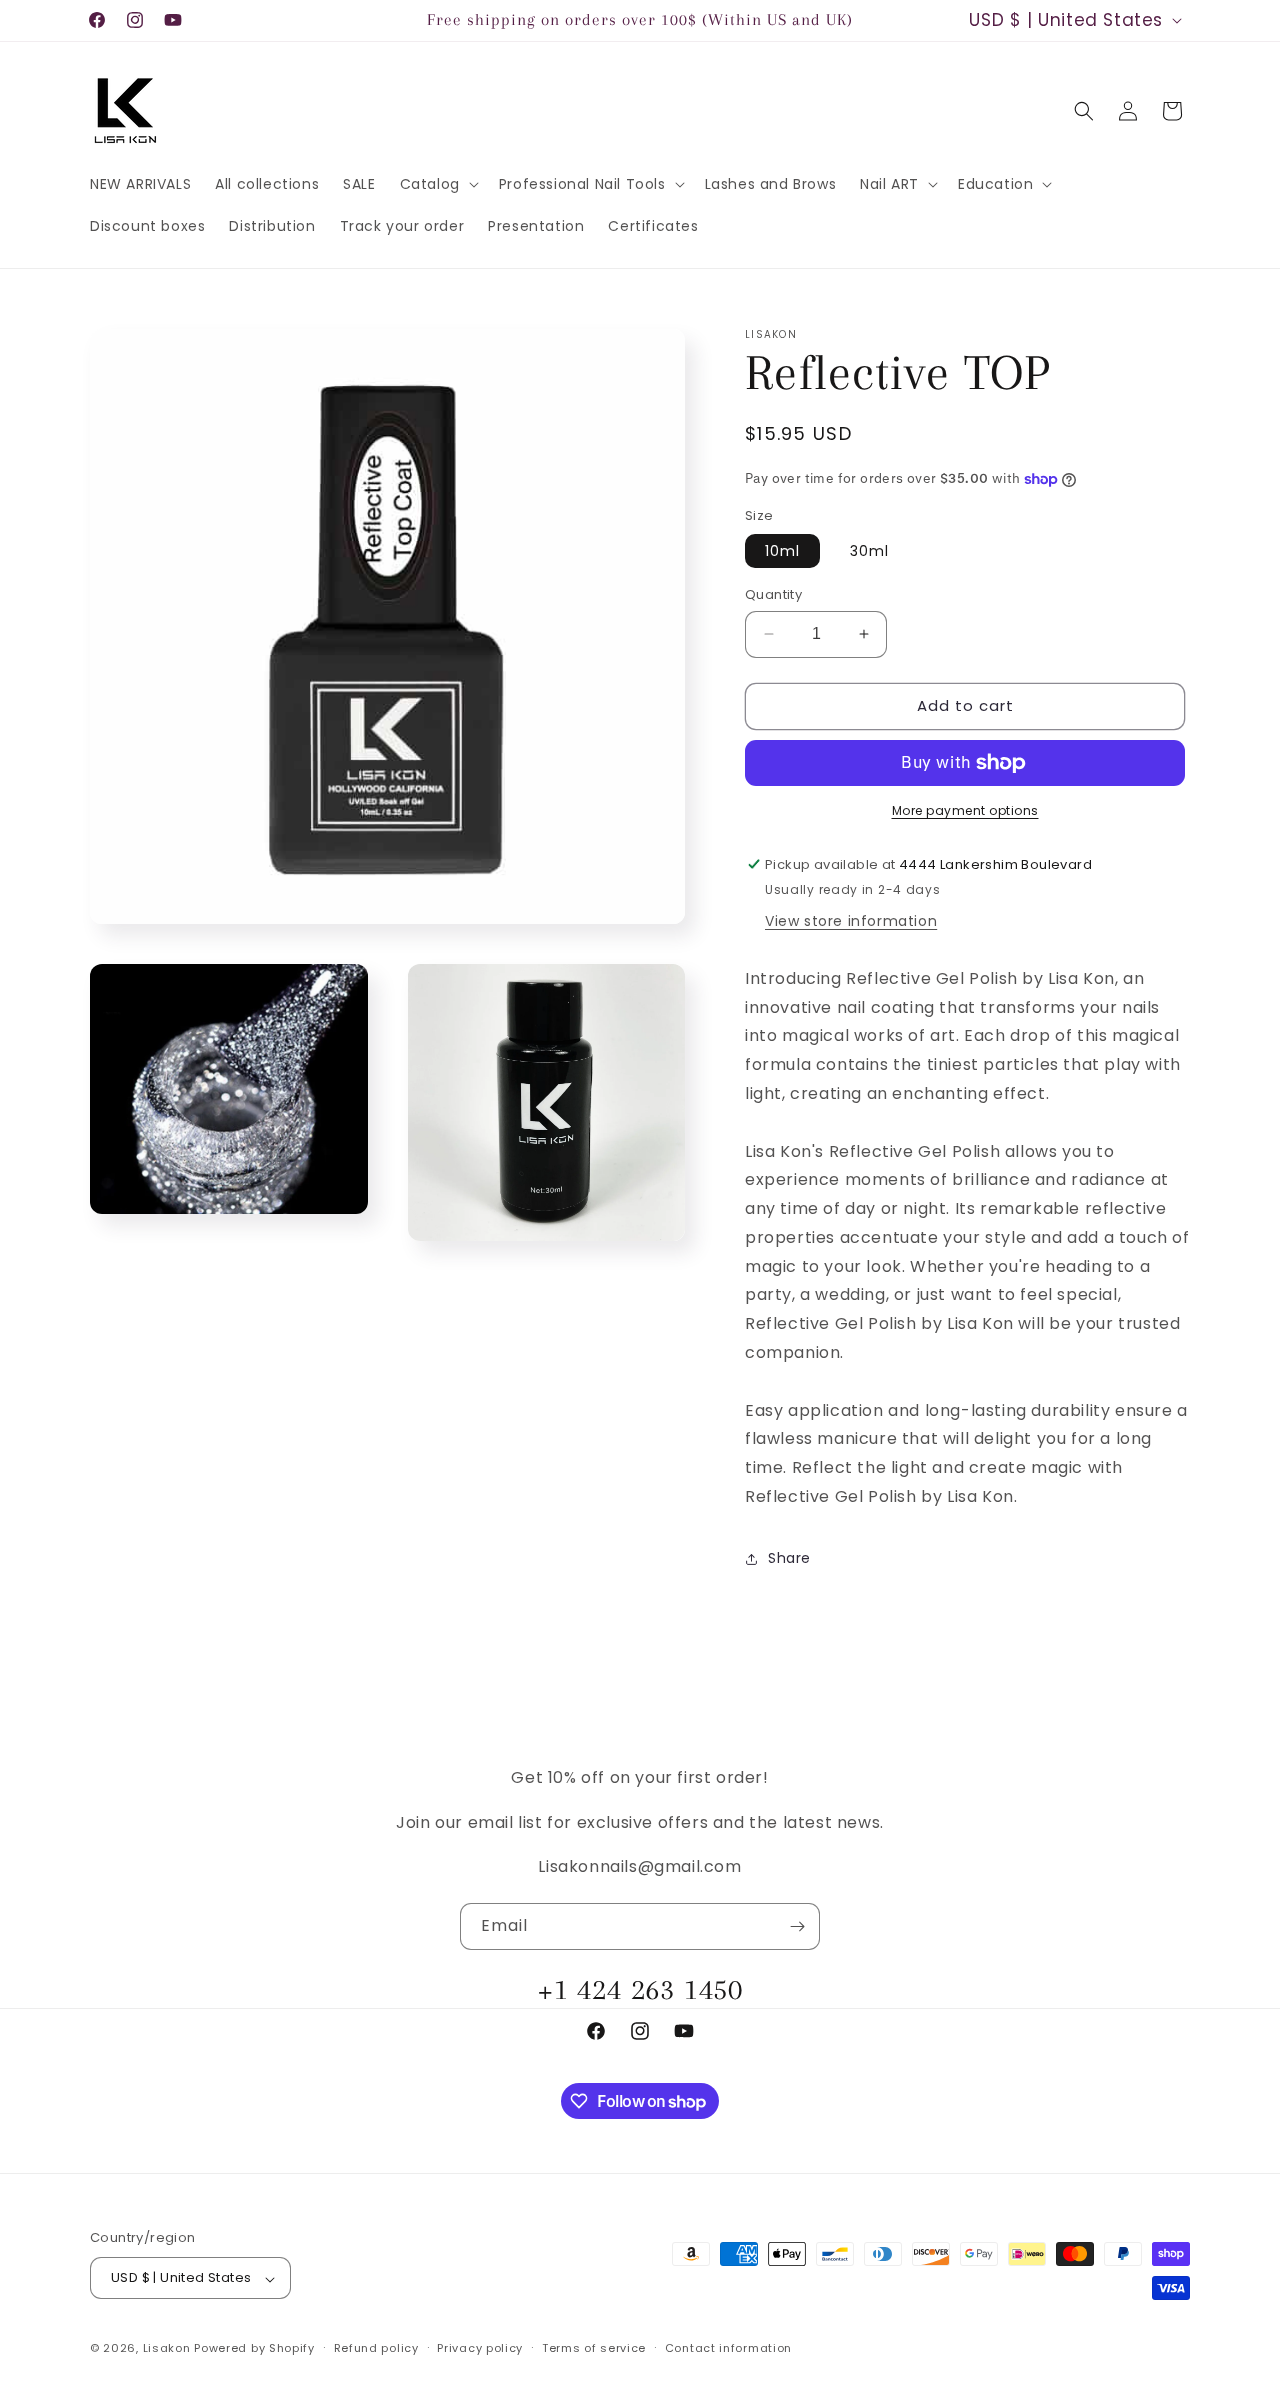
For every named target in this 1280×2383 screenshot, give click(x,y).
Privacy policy (480, 2348)
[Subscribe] (797, 1926)
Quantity (773, 594)
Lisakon (167, 2349)
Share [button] (789, 1558)
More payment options (965, 810)
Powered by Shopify (254, 2349)
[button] (437, 184)
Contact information (728, 2348)
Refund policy (376, 2348)
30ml (869, 551)
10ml (782, 551)
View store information (851, 921)
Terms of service (594, 2348)
